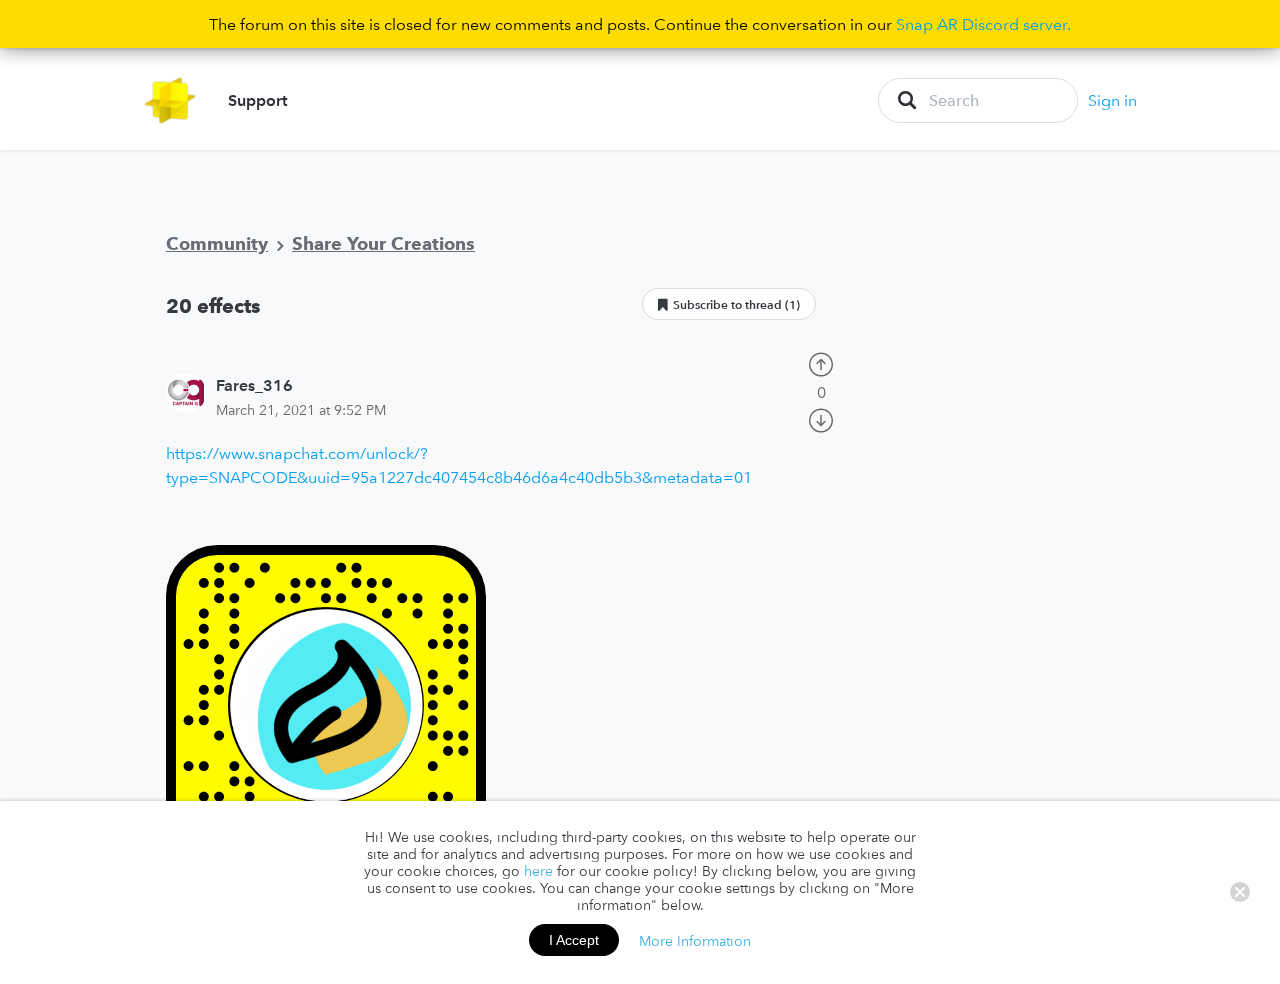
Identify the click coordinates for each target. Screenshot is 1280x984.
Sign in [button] (1112, 100)
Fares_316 (254, 385)
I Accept (574, 940)
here (538, 871)
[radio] (821, 362)
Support (257, 100)
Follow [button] (729, 304)
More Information (695, 940)
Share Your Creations (383, 243)
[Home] (170, 100)
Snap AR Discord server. (983, 24)
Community (217, 243)
